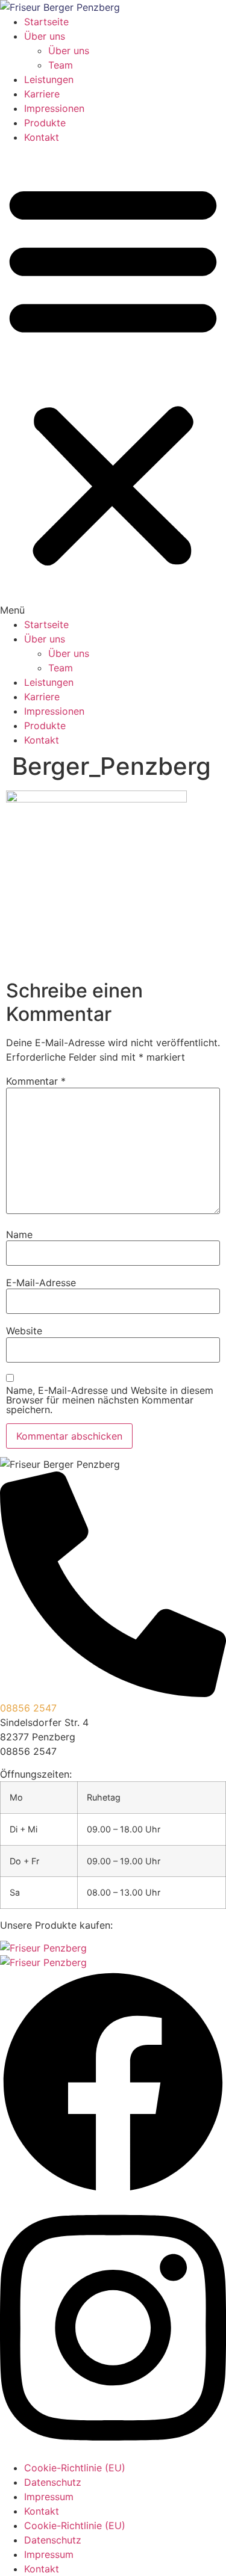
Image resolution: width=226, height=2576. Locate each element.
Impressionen (54, 108)
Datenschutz (53, 2482)
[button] (113, 381)
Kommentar (36, 1081)
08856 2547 (28, 1708)
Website (24, 1331)
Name (19, 1234)
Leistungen (49, 79)
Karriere (42, 94)
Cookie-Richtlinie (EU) (75, 2468)
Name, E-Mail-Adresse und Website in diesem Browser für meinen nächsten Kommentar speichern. (110, 1400)
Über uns (45, 36)
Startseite (46, 22)
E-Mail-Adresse (41, 1283)
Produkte (45, 123)
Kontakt (42, 137)
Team (61, 65)
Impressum (49, 2497)
